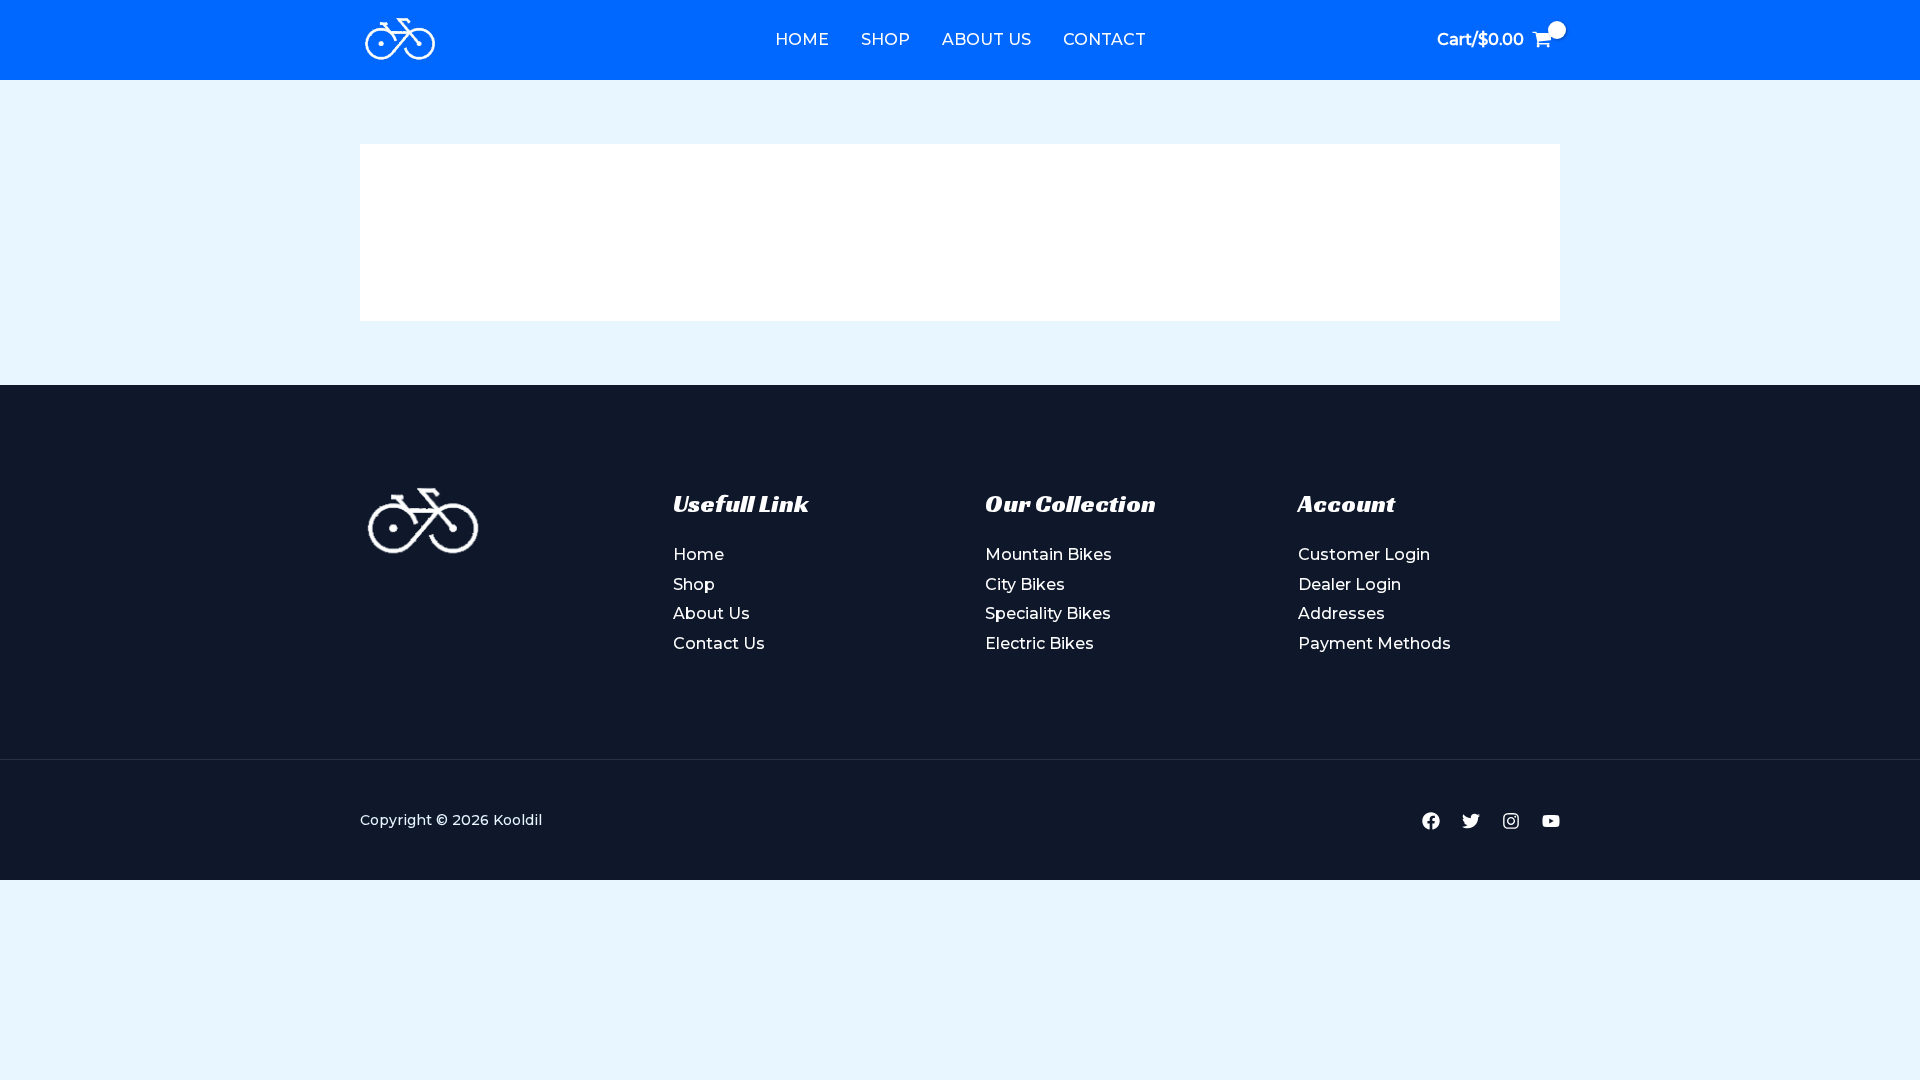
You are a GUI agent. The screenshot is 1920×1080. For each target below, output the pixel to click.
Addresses (1341, 613)
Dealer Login (1349, 584)
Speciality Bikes (1048, 613)
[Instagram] (1511, 821)
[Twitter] (1471, 821)
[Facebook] (1431, 821)
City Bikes (1025, 584)
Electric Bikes (1039, 643)
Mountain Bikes (1048, 554)
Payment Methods (1374, 643)
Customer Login (1364, 554)
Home (802, 39)
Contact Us (719, 643)
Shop (885, 39)
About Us (986, 39)
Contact (1104, 39)
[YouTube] (1551, 821)
